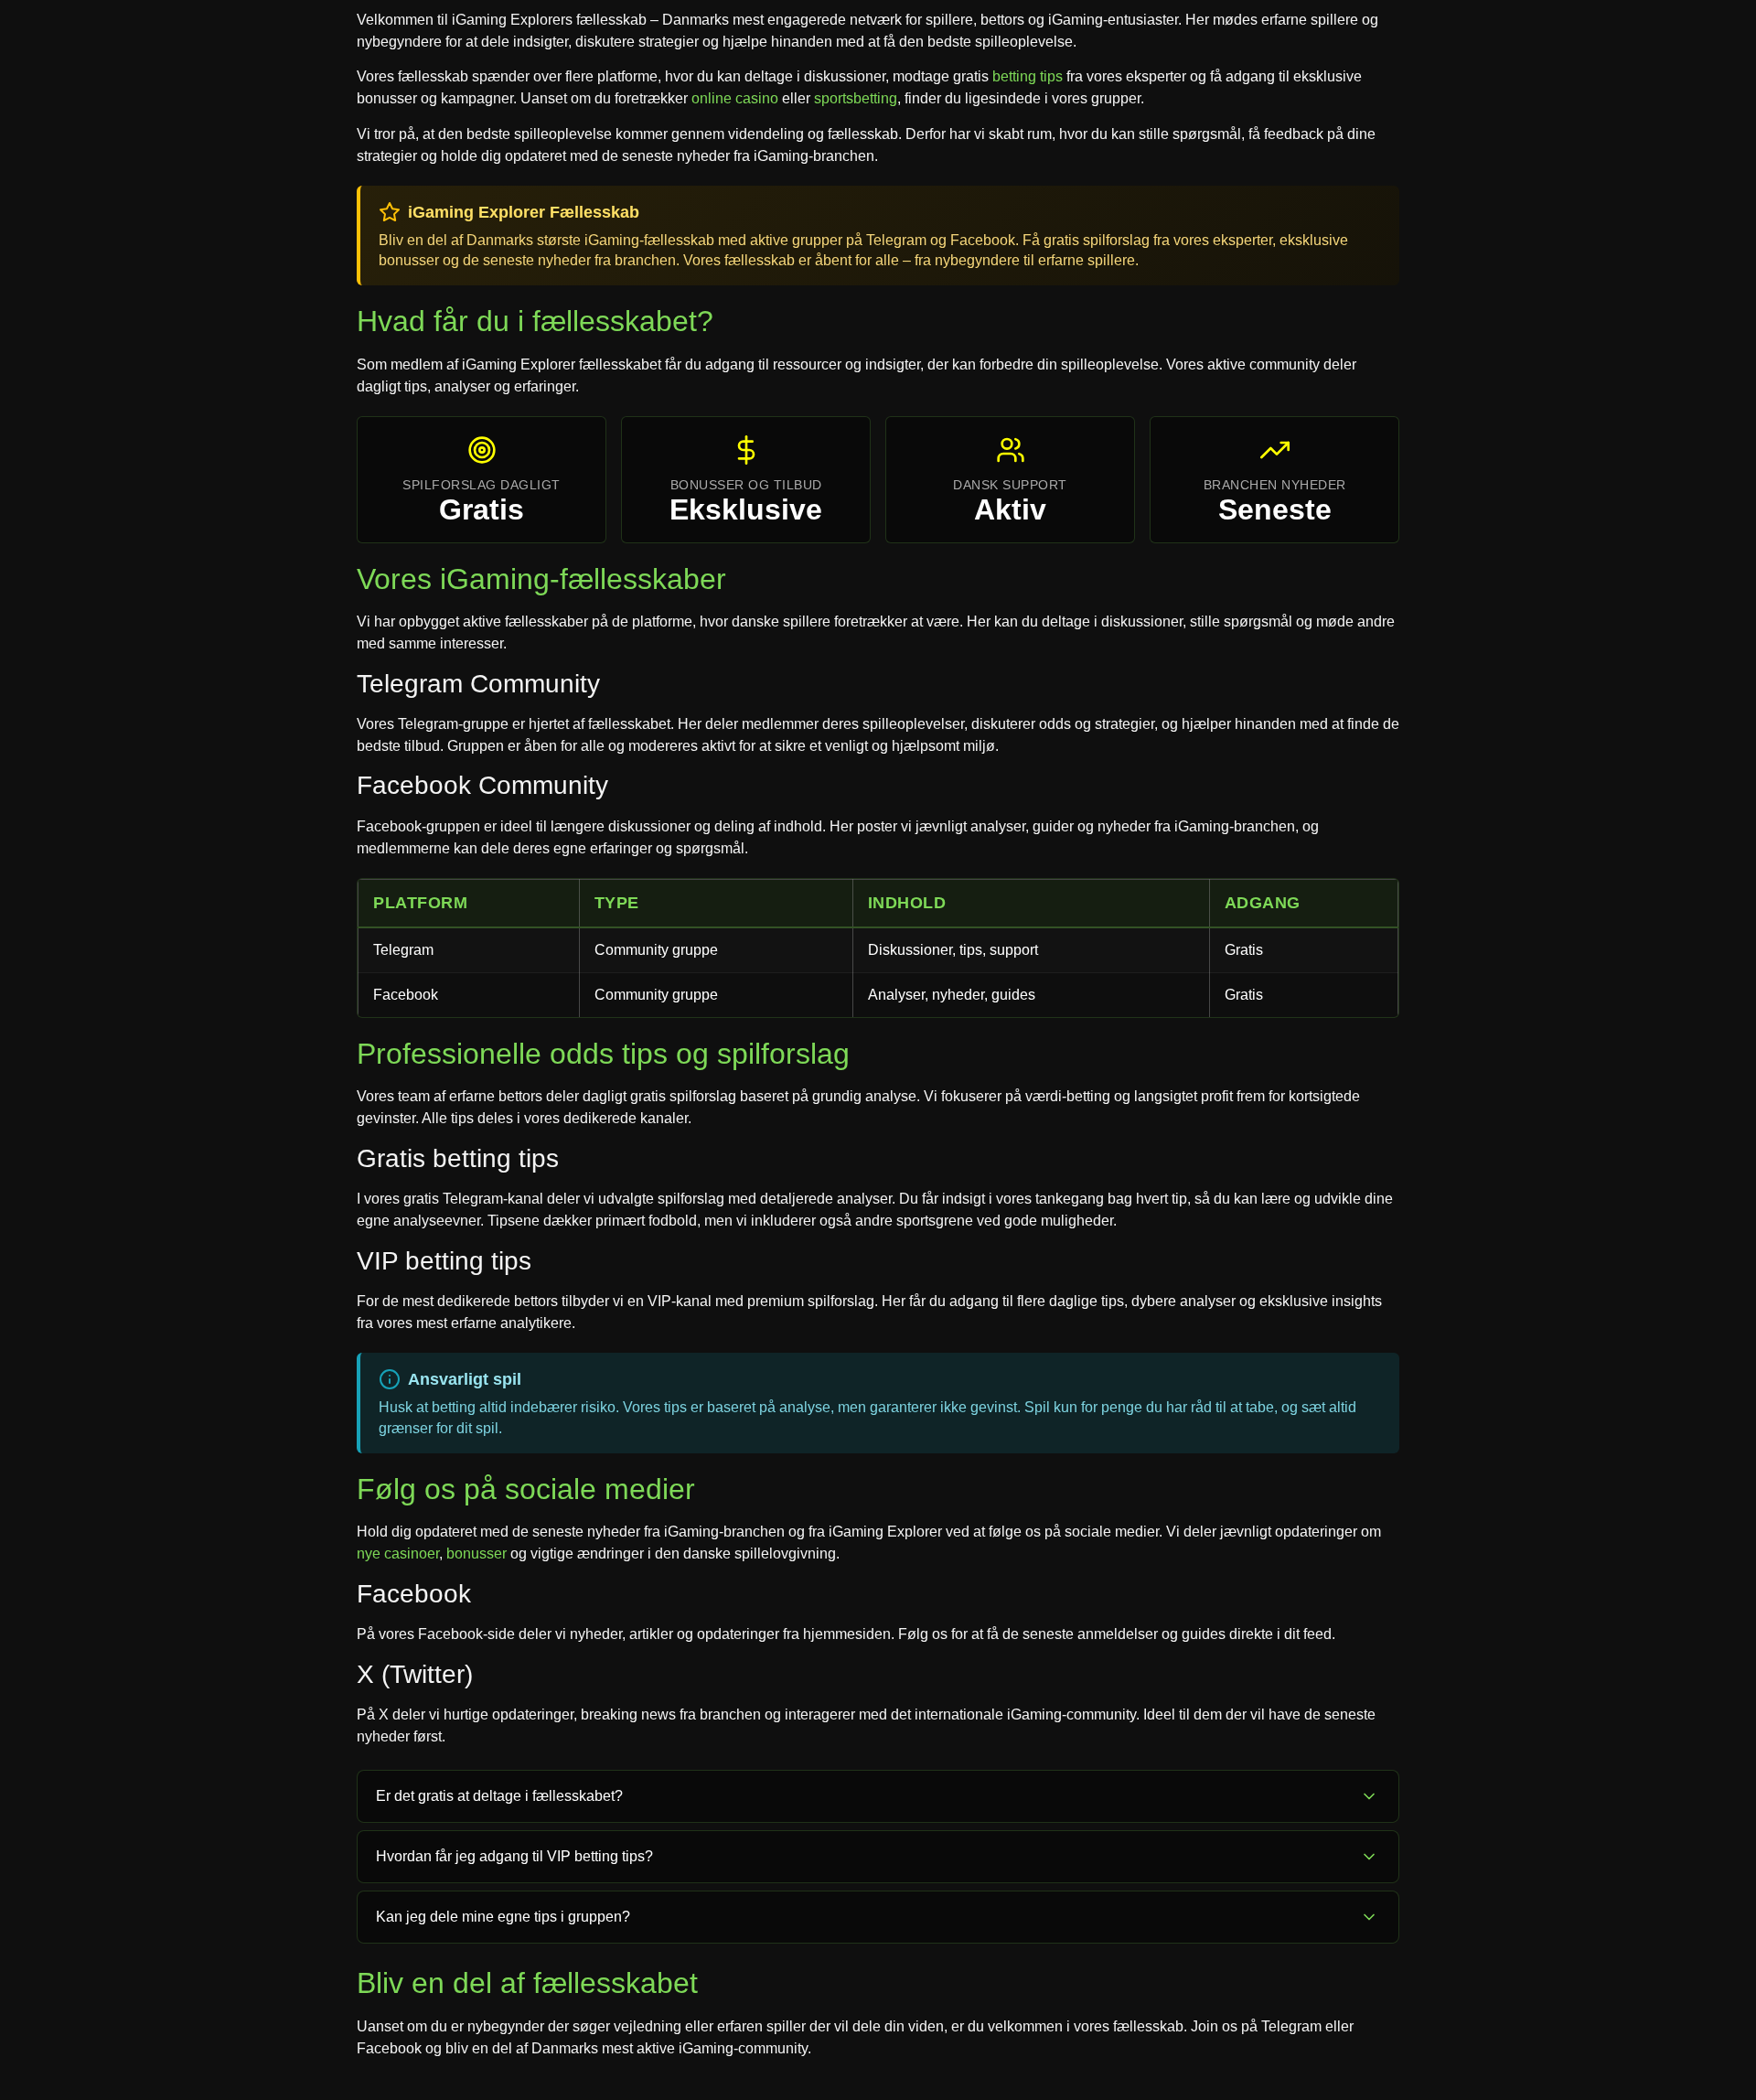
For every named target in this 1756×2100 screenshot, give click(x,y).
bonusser (476, 1554)
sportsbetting (856, 98)
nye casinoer (398, 1554)
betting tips (1028, 76)
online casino (735, 98)
